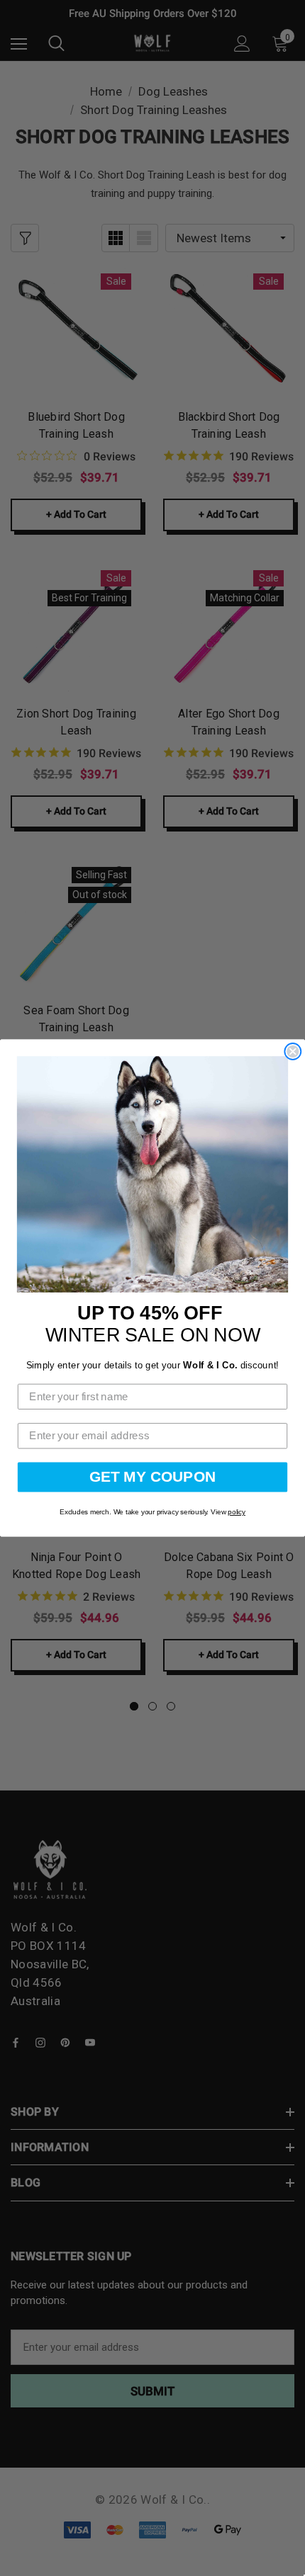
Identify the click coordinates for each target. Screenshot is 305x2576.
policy (237, 1513)
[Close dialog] (293, 1051)
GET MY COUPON (153, 1477)
